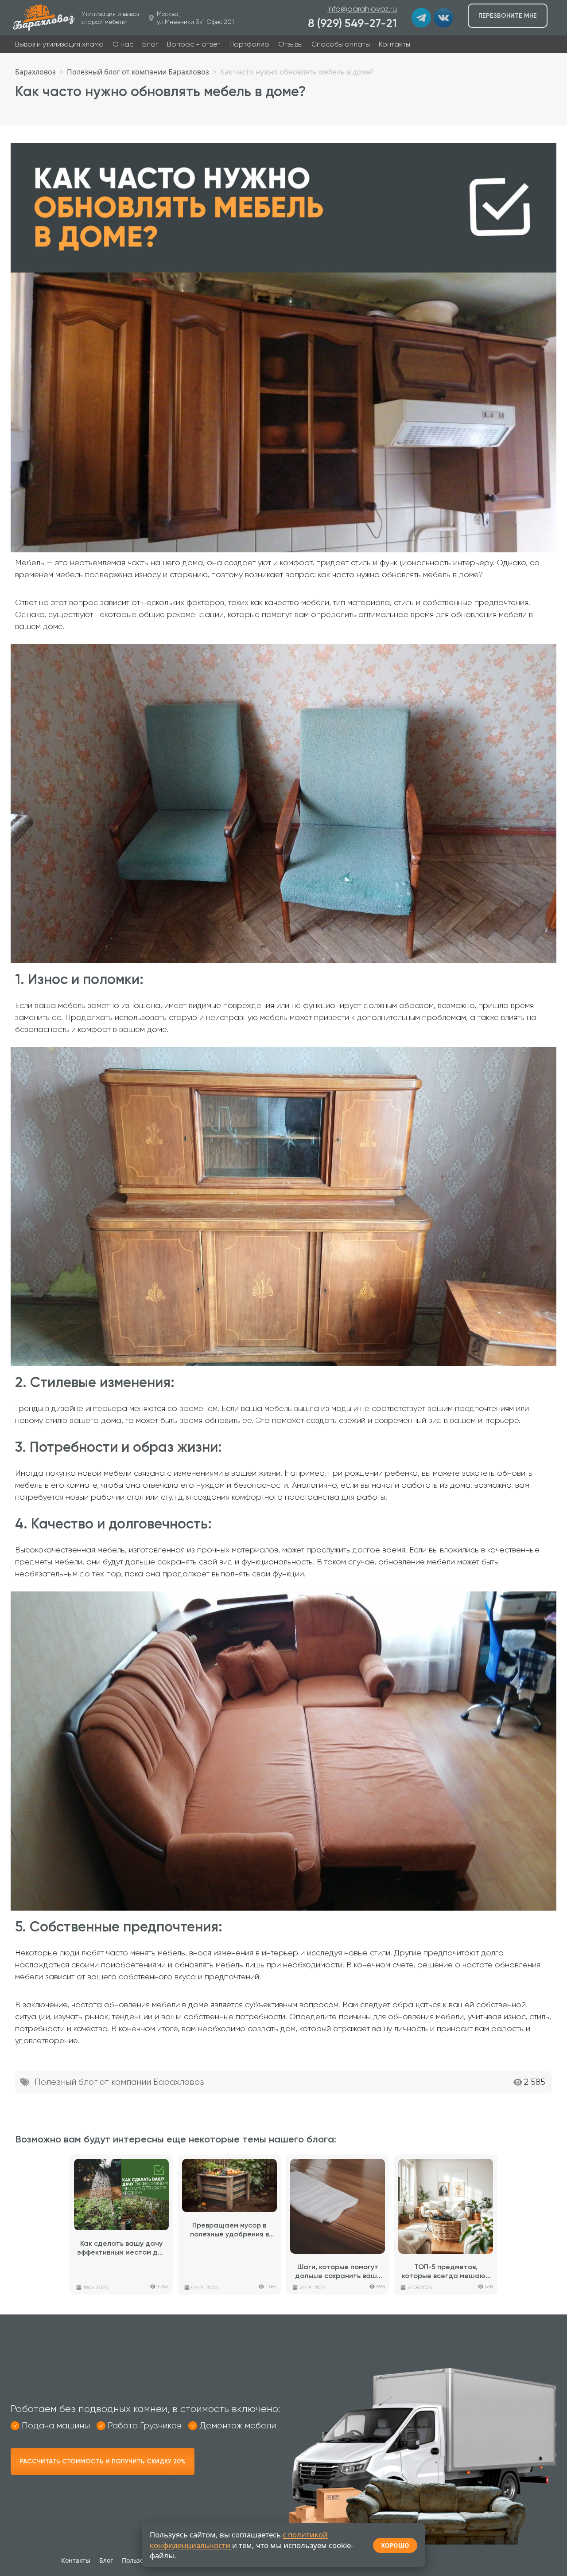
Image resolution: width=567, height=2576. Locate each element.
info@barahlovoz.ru (362, 9)
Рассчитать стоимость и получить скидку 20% (103, 2461)
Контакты (394, 44)
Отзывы (290, 44)
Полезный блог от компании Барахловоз (119, 2082)
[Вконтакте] (443, 18)
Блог (150, 44)
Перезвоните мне (508, 16)
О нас (123, 44)
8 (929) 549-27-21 (352, 23)
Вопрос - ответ (194, 44)
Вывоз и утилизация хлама (59, 44)
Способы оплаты (341, 44)
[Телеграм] (421, 18)
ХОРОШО (395, 2545)
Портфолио (249, 44)
